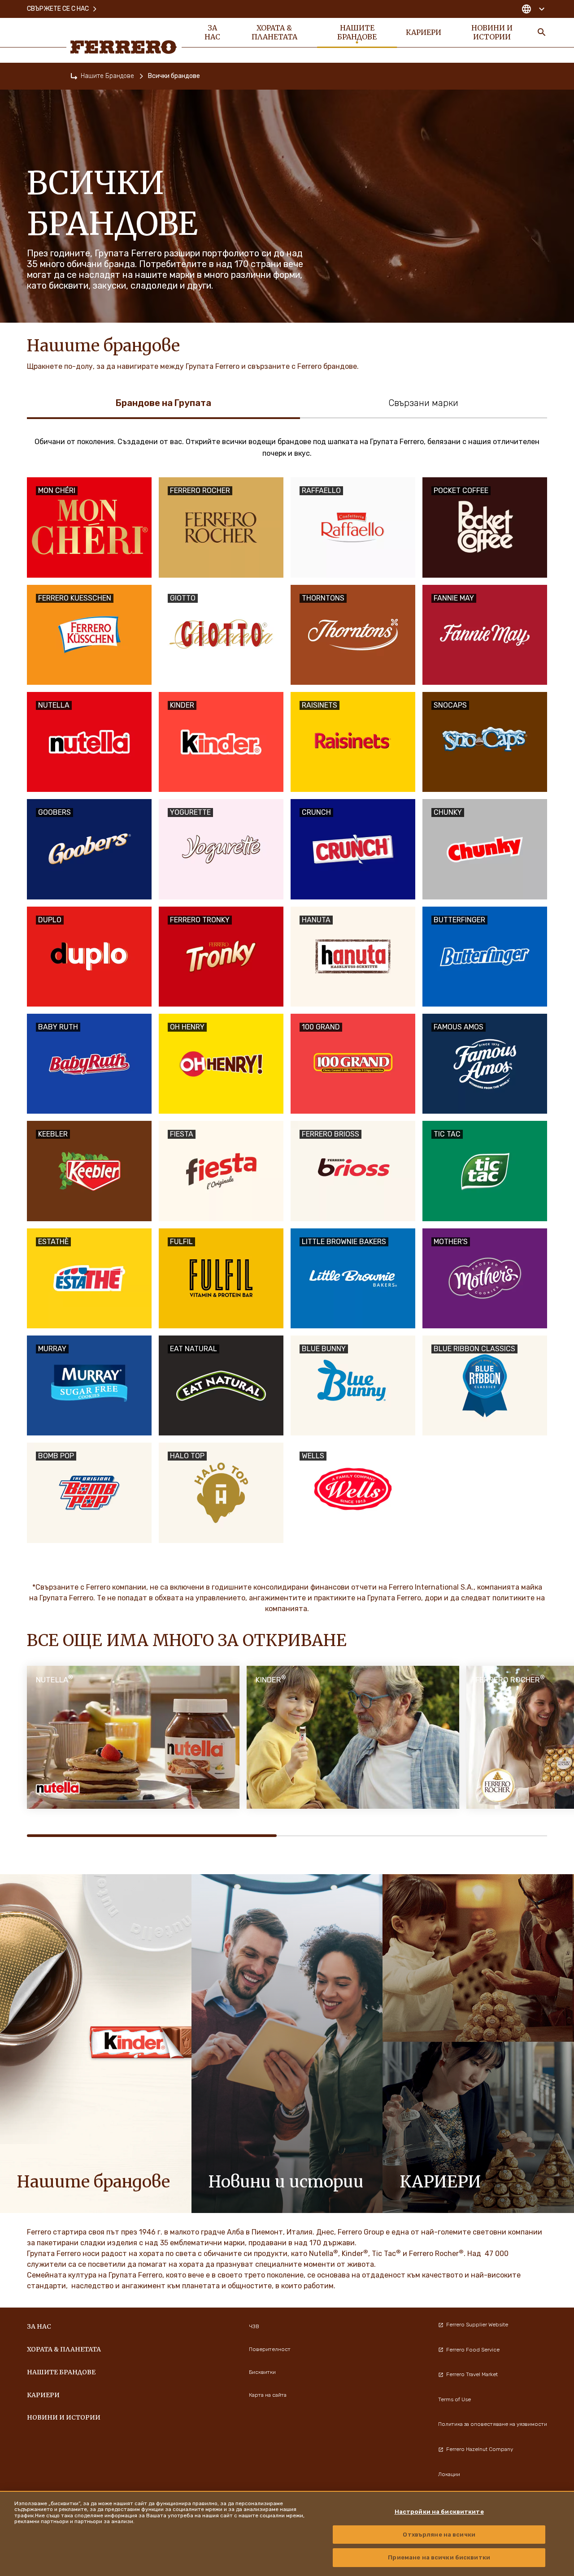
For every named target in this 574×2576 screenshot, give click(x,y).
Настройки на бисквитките (439, 2512)
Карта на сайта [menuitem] (268, 2395)
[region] (287, 2533)
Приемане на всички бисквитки (439, 2557)
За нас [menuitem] (212, 32)
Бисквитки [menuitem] (262, 2372)
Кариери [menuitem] (424, 32)
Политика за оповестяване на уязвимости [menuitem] (493, 2424)
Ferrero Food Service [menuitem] (473, 2350)
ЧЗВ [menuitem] (254, 2326)
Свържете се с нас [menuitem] (58, 9)
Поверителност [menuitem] (270, 2349)
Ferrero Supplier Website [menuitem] (477, 2325)
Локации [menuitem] (449, 2474)
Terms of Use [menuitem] (454, 2399)
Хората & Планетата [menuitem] (274, 32)
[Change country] (533, 9)
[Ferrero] (124, 47)
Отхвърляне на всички (439, 2535)
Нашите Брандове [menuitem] (357, 32)
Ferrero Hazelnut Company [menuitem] (480, 2449)
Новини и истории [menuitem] (492, 32)
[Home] (74, 76)
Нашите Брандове (107, 76)
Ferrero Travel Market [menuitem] (472, 2374)
